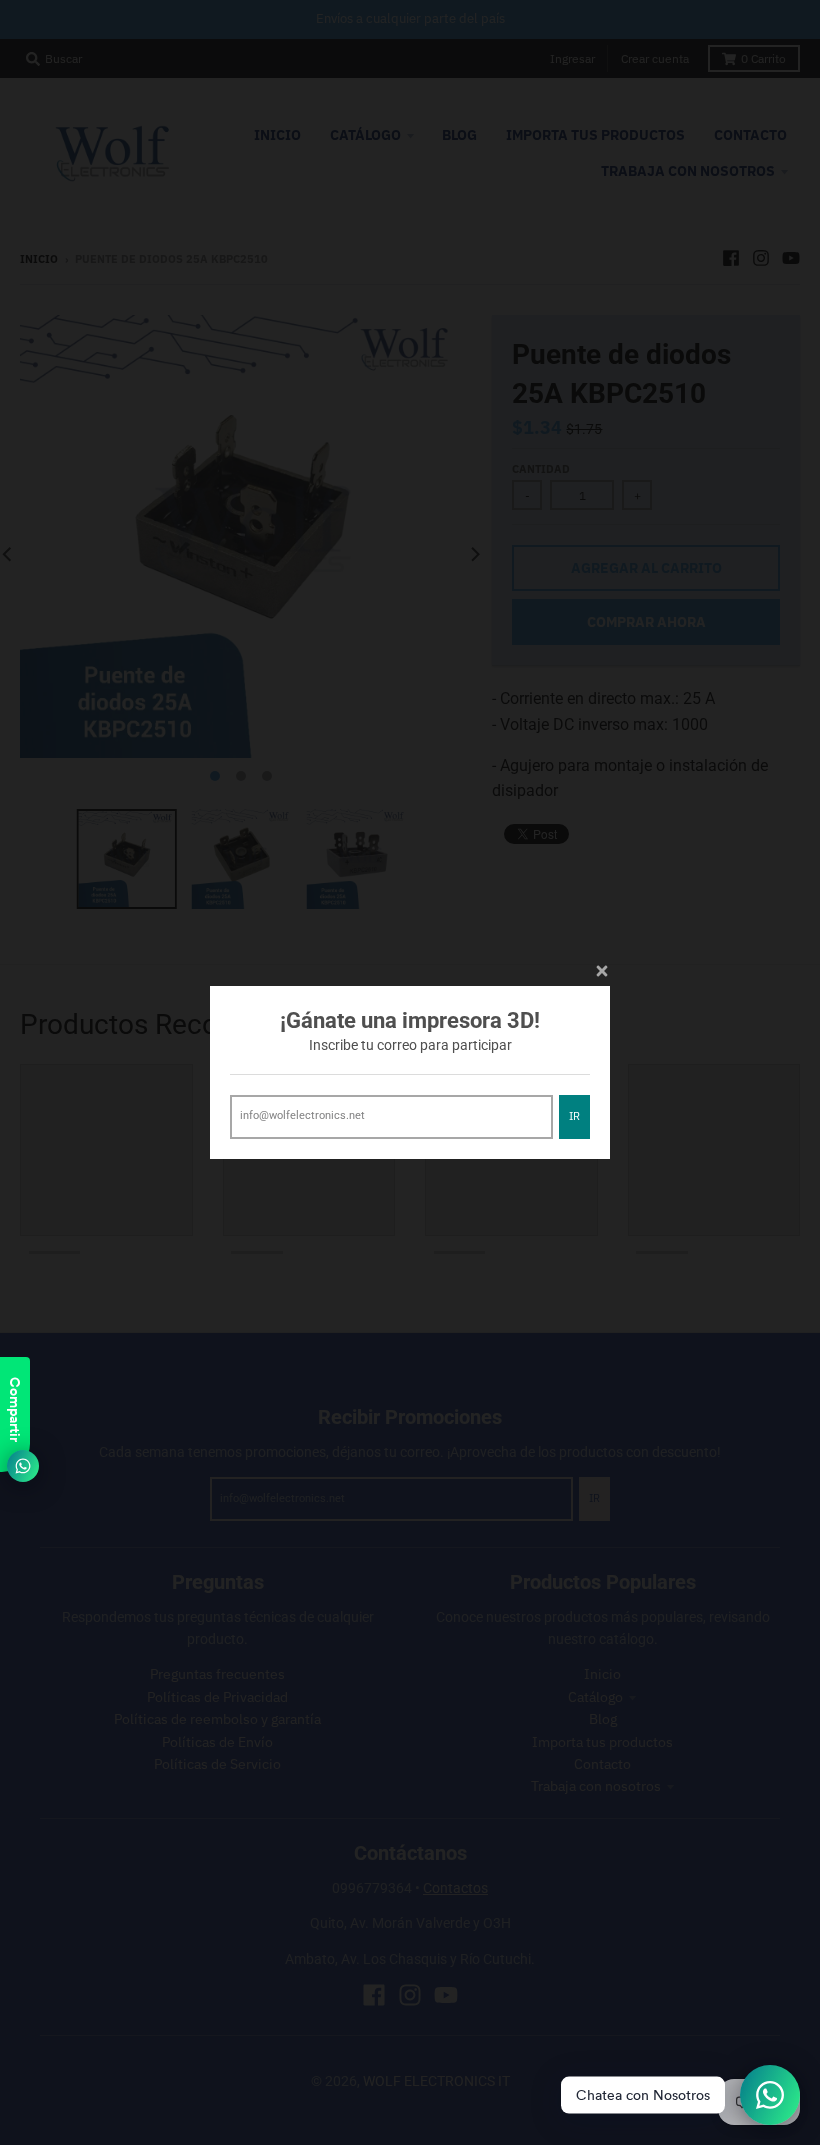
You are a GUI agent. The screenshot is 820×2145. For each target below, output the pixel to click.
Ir (574, 1116)
